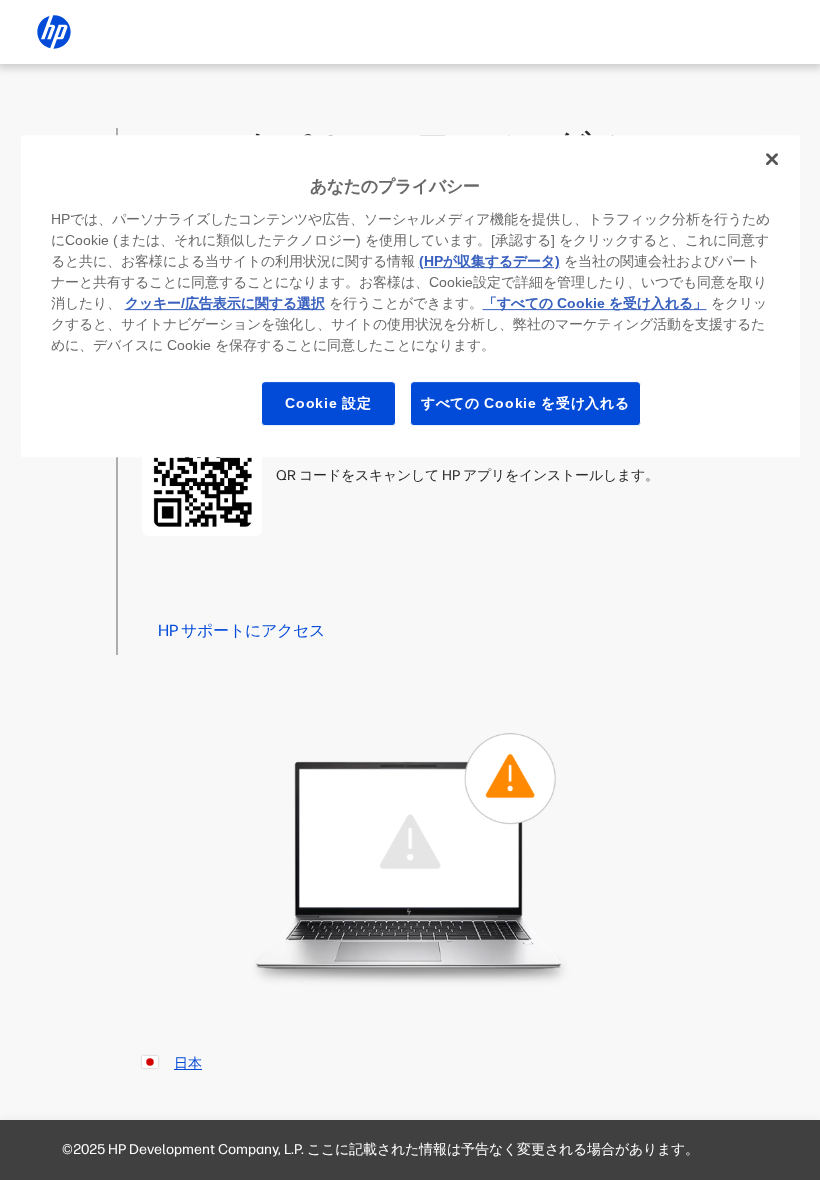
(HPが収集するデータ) (489, 261)
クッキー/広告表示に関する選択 (225, 303)
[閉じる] (772, 159)
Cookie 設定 (328, 403)
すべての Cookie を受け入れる (525, 403)
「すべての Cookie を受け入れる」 (595, 303)
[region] (410, 296)
